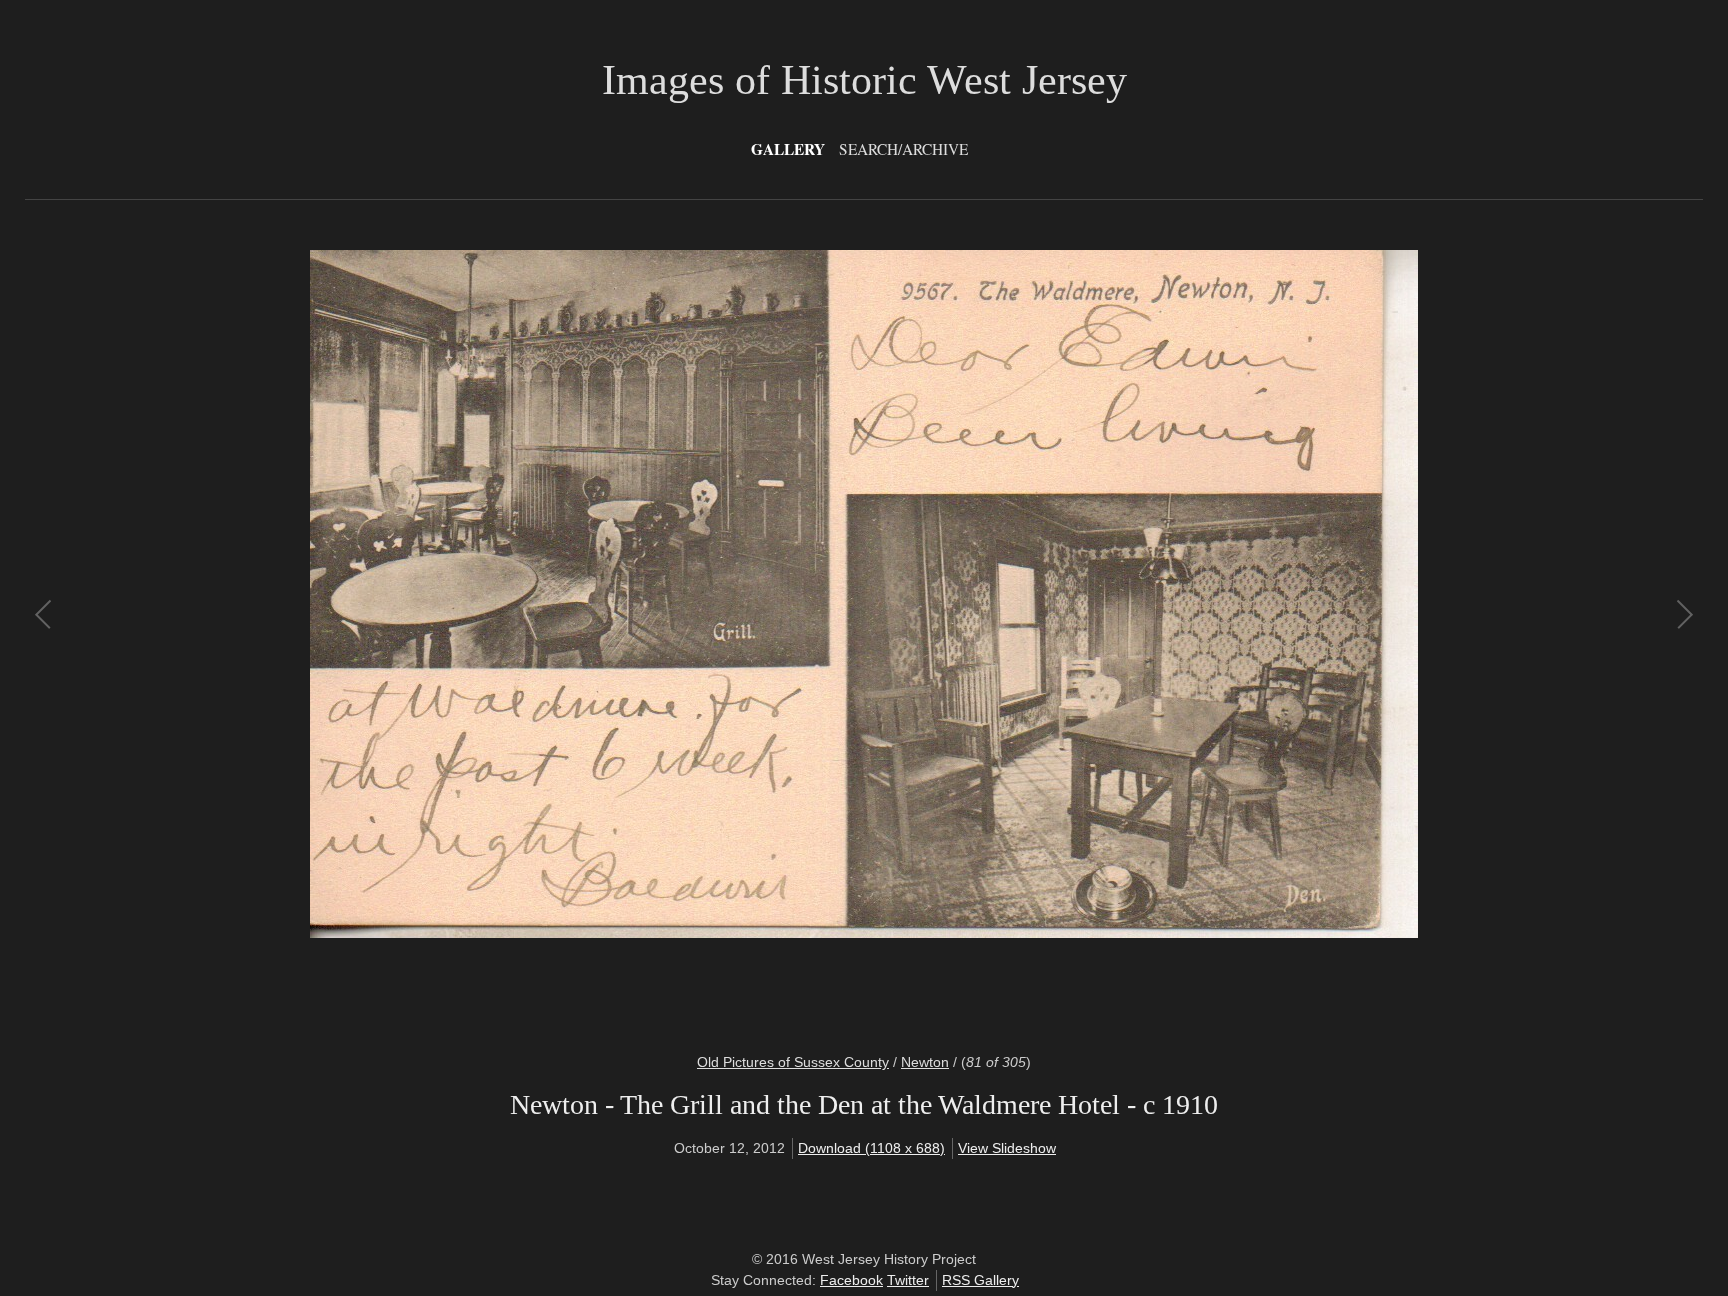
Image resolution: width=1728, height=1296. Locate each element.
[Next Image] (1273, 639)
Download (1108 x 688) (871, 1148)
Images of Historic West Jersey (864, 80)
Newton (925, 1062)
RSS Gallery (980, 1280)
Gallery (788, 149)
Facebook (851, 1280)
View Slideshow (1007, 1148)
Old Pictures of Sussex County (793, 1062)
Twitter (908, 1280)
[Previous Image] (454, 639)
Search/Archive (903, 149)
